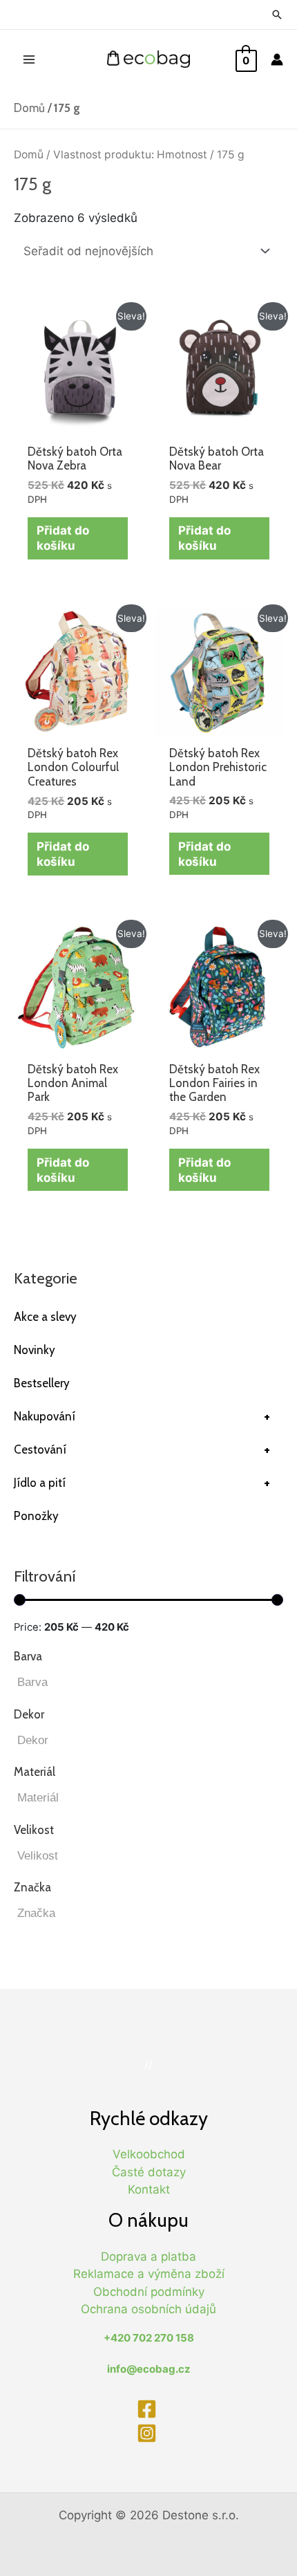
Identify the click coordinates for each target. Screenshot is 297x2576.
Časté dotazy (149, 2172)
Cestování (142, 1449)
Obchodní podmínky (149, 2292)
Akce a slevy (45, 1317)
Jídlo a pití (142, 1483)
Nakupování (142, 1416)
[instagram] (148, 2433)
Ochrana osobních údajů (148, 2309)
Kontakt (149, 2189)
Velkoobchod (149, 2154)
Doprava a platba (148, 2257)
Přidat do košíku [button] (63, 538)
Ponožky (36, 1516)
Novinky (35, 1350)
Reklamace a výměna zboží (149, 2274)
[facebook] (148, 2409)
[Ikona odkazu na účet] (277, 59)
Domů (29, 108)
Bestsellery (42, 1383)
